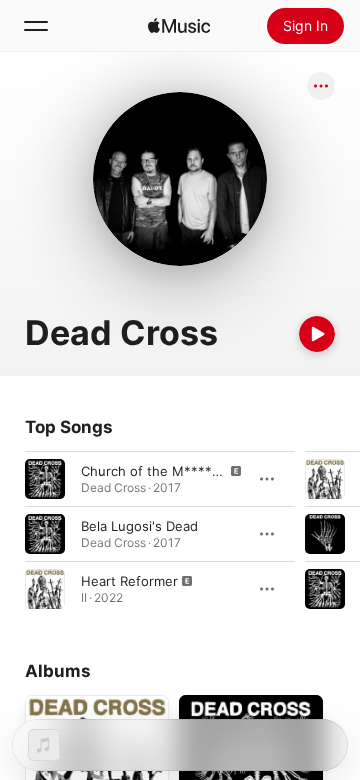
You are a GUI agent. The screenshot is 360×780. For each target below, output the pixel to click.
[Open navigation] (36, 26)
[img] (179, 26)
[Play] (317, 334)
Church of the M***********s (174, 471)
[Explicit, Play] (45, 479)
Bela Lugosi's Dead (139, 526)
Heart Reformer (129, 581)
